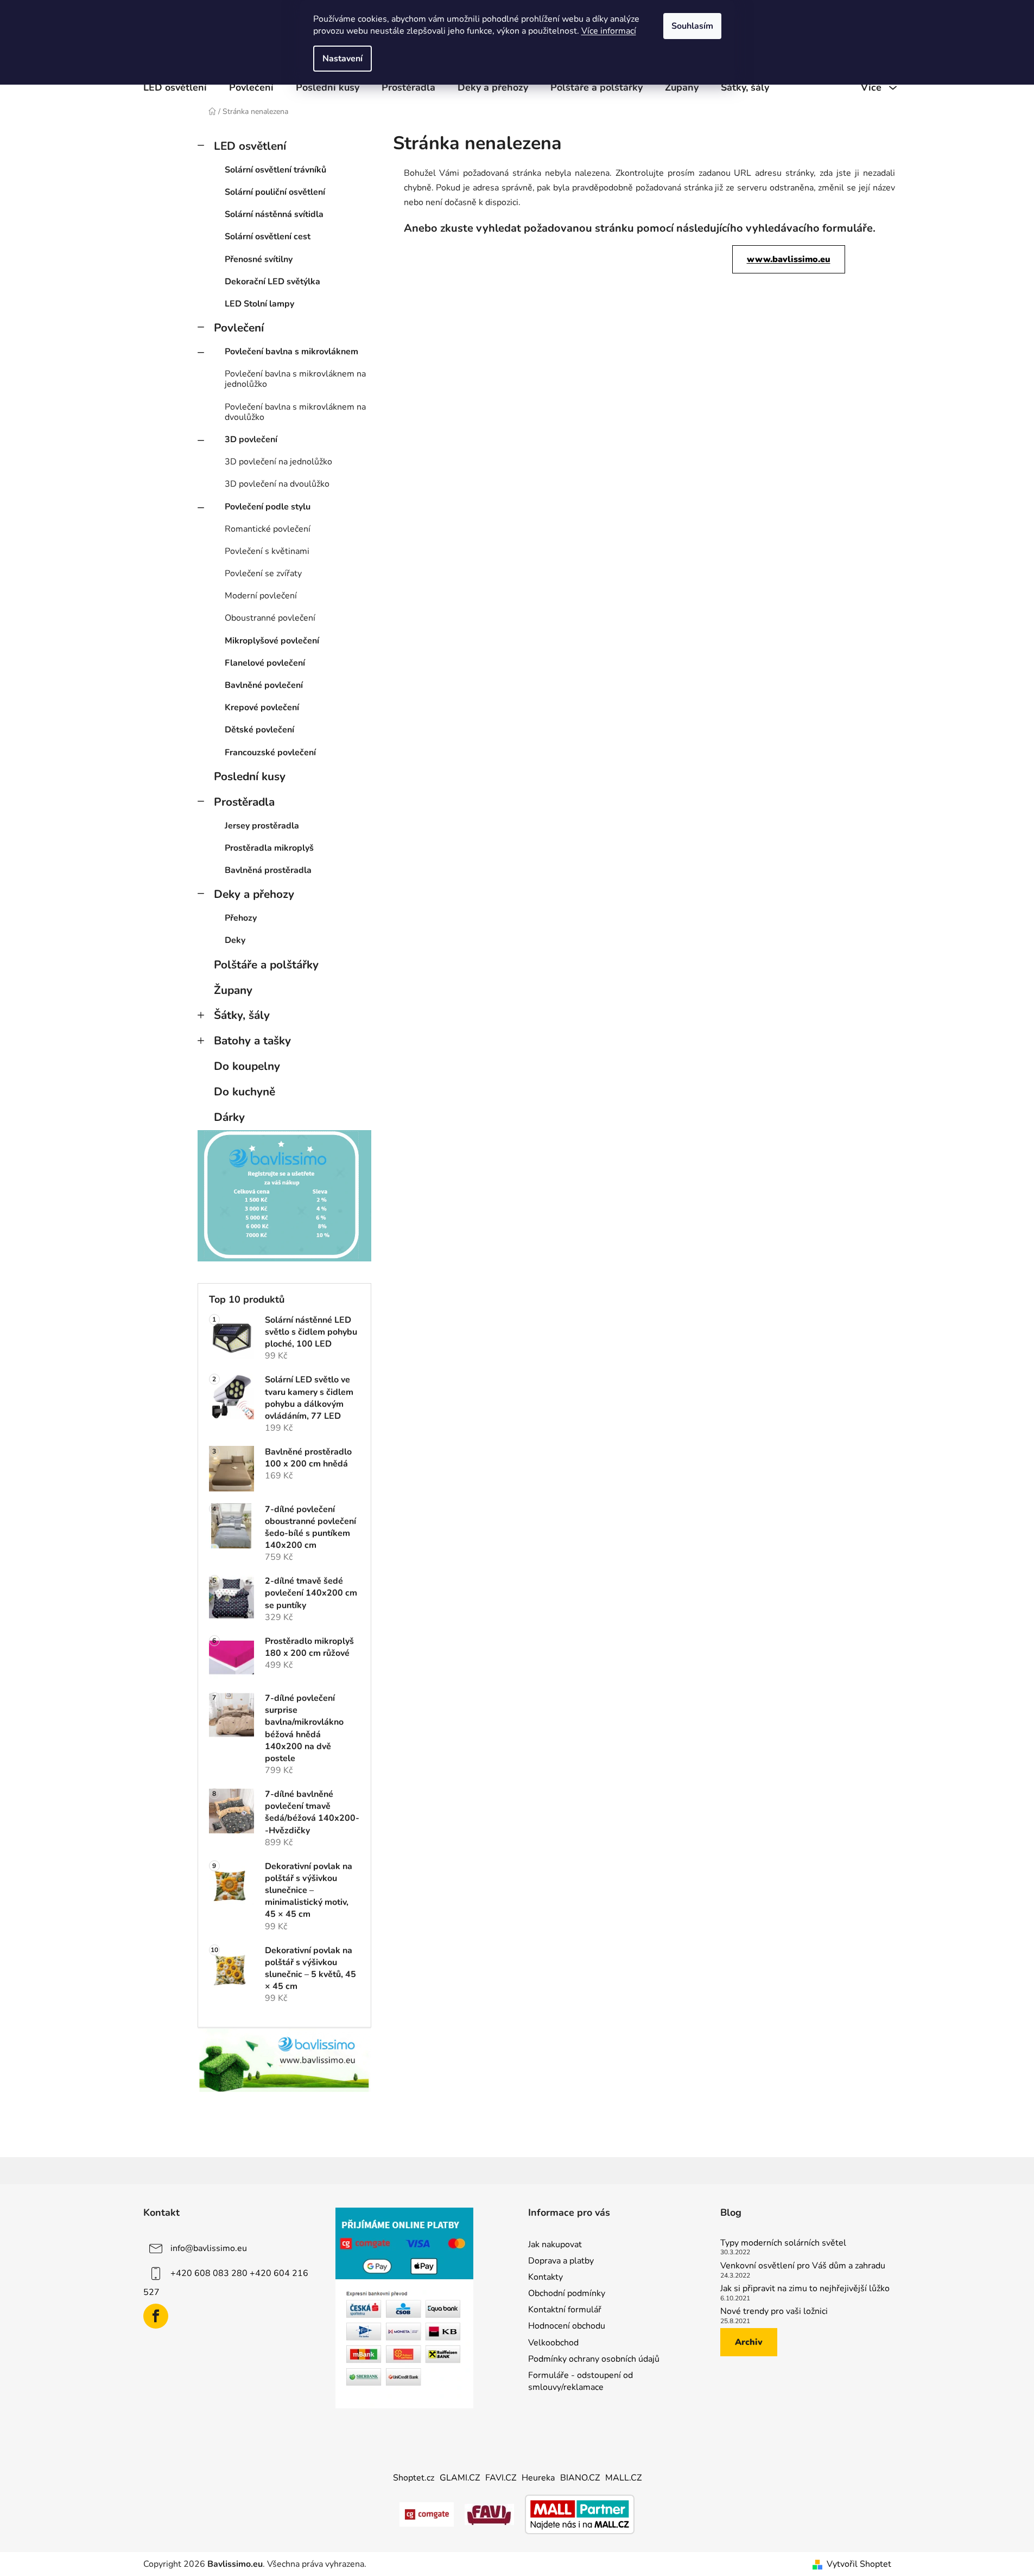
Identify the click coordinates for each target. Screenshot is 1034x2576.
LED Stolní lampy (259, 304)
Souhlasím (692, 26)
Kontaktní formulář (565, 2310)
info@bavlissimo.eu (209, 2248)
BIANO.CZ (580, 2478)
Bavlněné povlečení (264, 685)
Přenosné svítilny (259, 259)
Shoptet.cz (414, 2478)
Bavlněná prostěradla (268, 870)
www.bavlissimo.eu (789, 259)
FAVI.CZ (501, 2478)
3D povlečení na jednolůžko (278, 462)
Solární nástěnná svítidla (274, 214)
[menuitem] (175, 87)
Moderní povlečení (261, 596)
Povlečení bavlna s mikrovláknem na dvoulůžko (295, 412)
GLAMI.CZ (460, 2478)
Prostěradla (244, 802)
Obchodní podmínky (567, 2293)
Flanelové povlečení (265, 663)
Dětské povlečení (259, 730)
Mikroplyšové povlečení (272, 641)
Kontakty (545, 2277)
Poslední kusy (250, 776)
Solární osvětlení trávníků (275, 170)
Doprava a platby (561, 2261)
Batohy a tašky (252, 1041)
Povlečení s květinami (267, 551)
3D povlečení (251, 439)
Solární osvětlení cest (268, 237)
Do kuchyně (245, 1092)
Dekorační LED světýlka (272, 282)
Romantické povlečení (268, 529)
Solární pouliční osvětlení (275, 192)
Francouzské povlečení (270, 753)
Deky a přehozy (254, 894)
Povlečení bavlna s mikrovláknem (291, 352)
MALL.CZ (623, 2478)
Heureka (538, 2478)
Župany (233, 990)
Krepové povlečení (262, 707)
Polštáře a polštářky (266, 965)
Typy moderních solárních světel (783, 2243)
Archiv (749, 2342)
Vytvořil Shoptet (859, 2564)
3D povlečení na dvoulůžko (277, 484)
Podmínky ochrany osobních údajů (594, 2359)
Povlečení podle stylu (268, 507)
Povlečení (239, 328)
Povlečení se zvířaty (263, 573)
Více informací (609, 31)
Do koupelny (247, 1066)
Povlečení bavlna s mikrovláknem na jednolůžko (295, 379)
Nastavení (342, 59)
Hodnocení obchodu (567, 2326)
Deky (235, 940)
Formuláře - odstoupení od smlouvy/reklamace (581, 2381)
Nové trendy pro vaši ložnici (774, 2312)
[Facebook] (156, 2316)
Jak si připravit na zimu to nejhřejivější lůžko (805, 2289)
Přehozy (241, 918)
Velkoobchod (553, 2343)
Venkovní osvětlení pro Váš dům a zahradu (803, 2266)
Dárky (229, 1117)
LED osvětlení (250, 146)
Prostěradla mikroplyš (269, 848)
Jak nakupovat (555, 2245)
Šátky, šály (242, 1015)
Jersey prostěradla (262, 826)
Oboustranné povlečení (270, 618)
